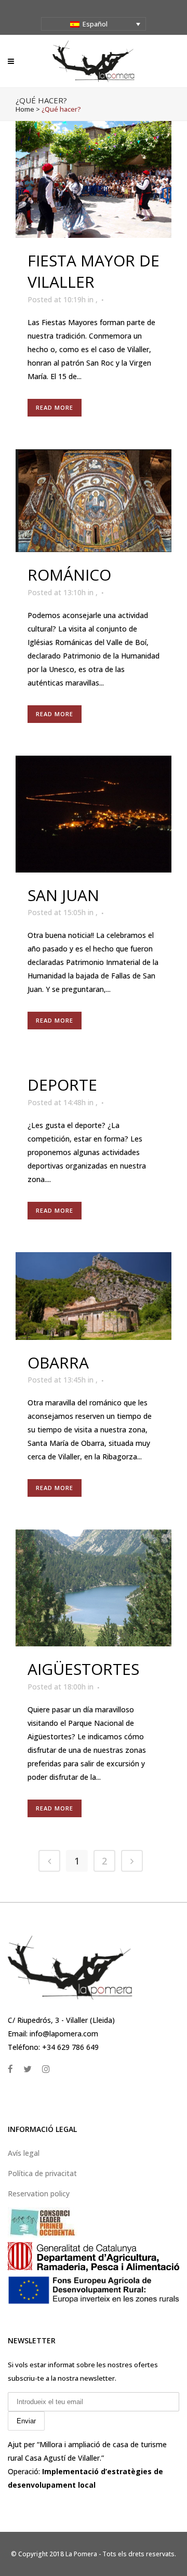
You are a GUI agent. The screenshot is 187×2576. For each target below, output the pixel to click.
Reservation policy (39, 2193)
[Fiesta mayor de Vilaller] (94, 179)
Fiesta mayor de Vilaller (94, 271)
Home (25, 109)
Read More (55, 407)
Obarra (58, 1363)
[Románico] (94, 501)
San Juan (63, 895)
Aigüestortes (83, 1669)
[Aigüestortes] (94, 1588)
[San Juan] (94, 814)
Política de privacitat (42, 2173)
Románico (69, 575)
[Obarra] (94, 1296)
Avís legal (24, 2153)
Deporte (62, 1085)
